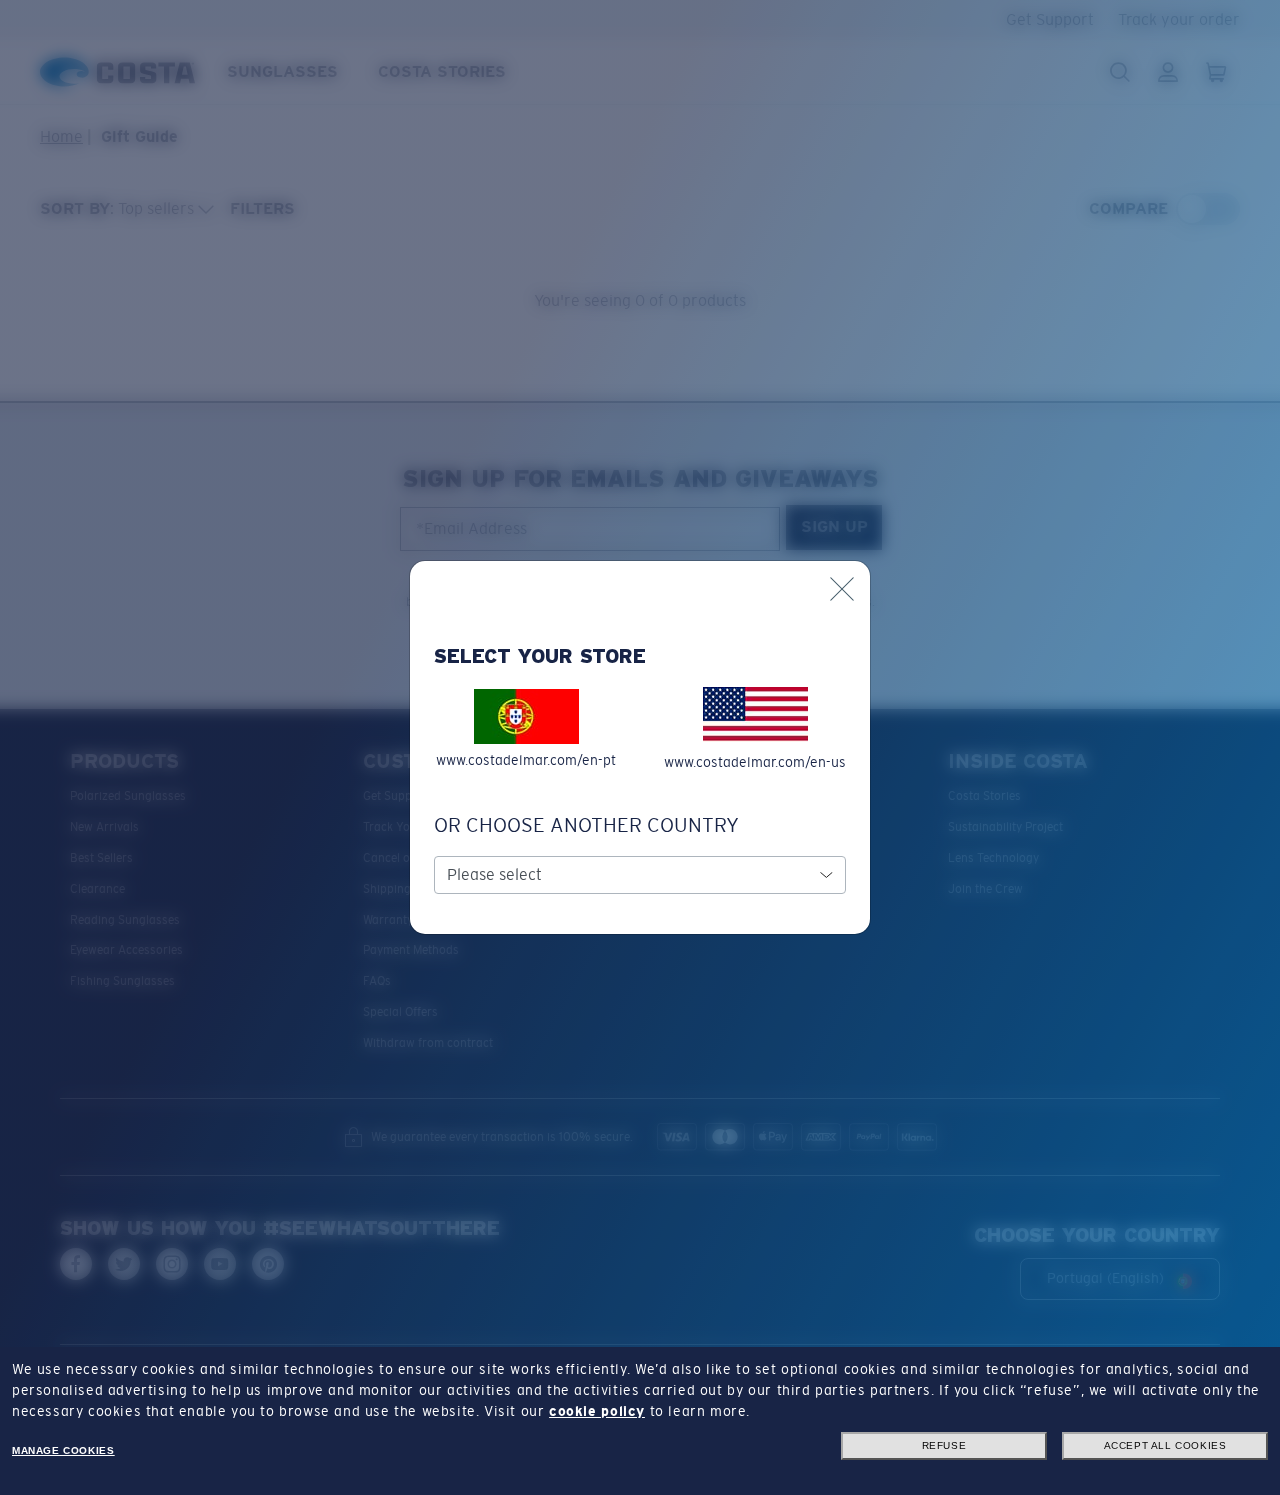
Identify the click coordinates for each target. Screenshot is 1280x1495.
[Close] (842, 589)
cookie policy (597, 1411)
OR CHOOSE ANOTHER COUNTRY (586, 825)
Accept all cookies (1165, 1445)
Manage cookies (63, 1450)
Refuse (944, 1445)
